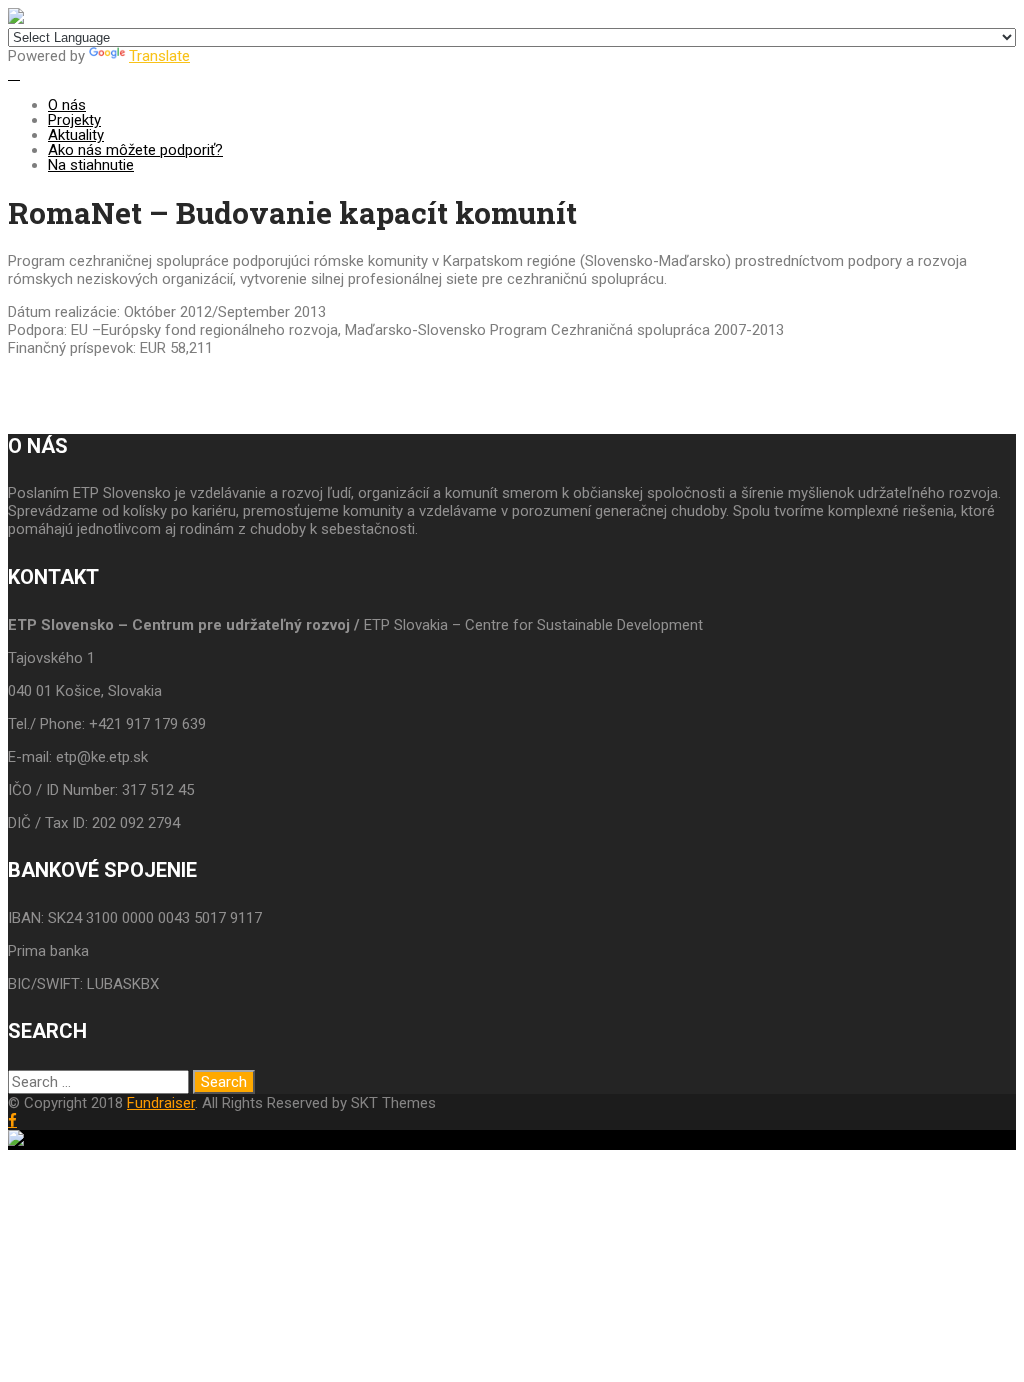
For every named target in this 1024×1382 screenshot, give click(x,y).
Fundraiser (161, 1103)
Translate (159, 56)
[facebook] (12, 1120)
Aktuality (76, 135)
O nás (67, 105)
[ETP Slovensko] (16, 19)
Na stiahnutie (91, 165)
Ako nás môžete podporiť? (135, 150)
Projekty (74, 120)
